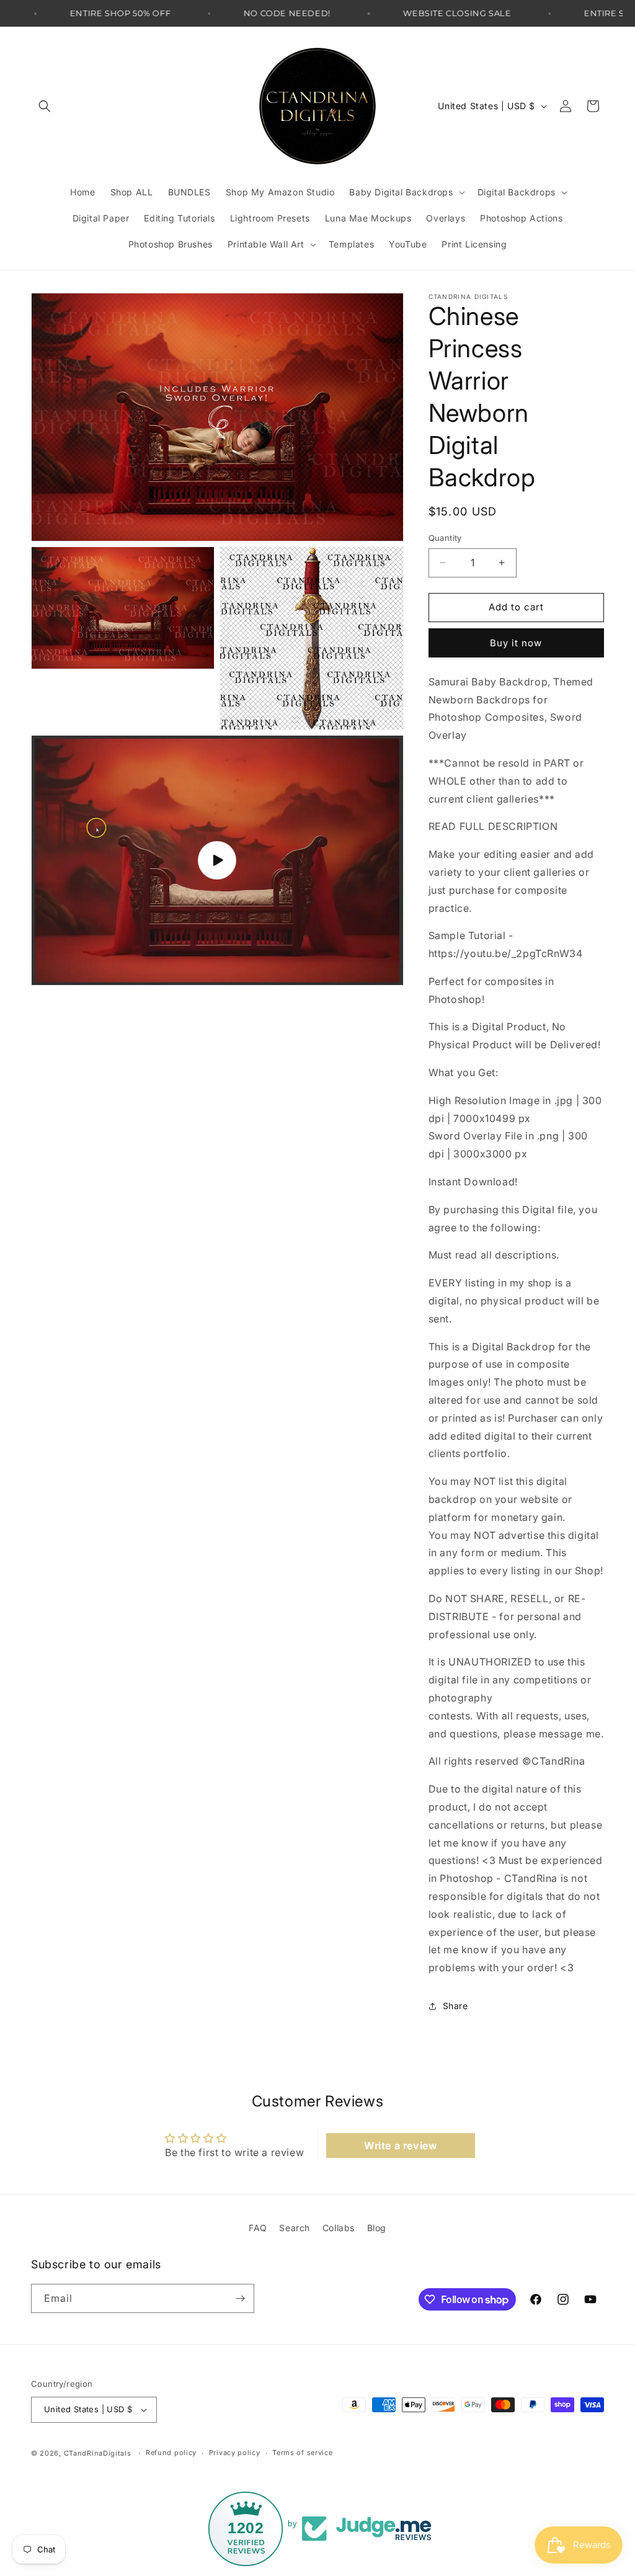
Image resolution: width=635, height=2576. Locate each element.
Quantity (445, 538)
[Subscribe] (240, 2298)
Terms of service (302, 2453)
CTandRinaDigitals (98, 2453)
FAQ (258, 2228)
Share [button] (455, 2006)
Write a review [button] (401, 2146)
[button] (45, 106)
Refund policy (171, 2453)
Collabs (339, 2228)
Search (295, 2228)
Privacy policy (235, 2453)
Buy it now (516, 643)
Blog (377, 2228)
